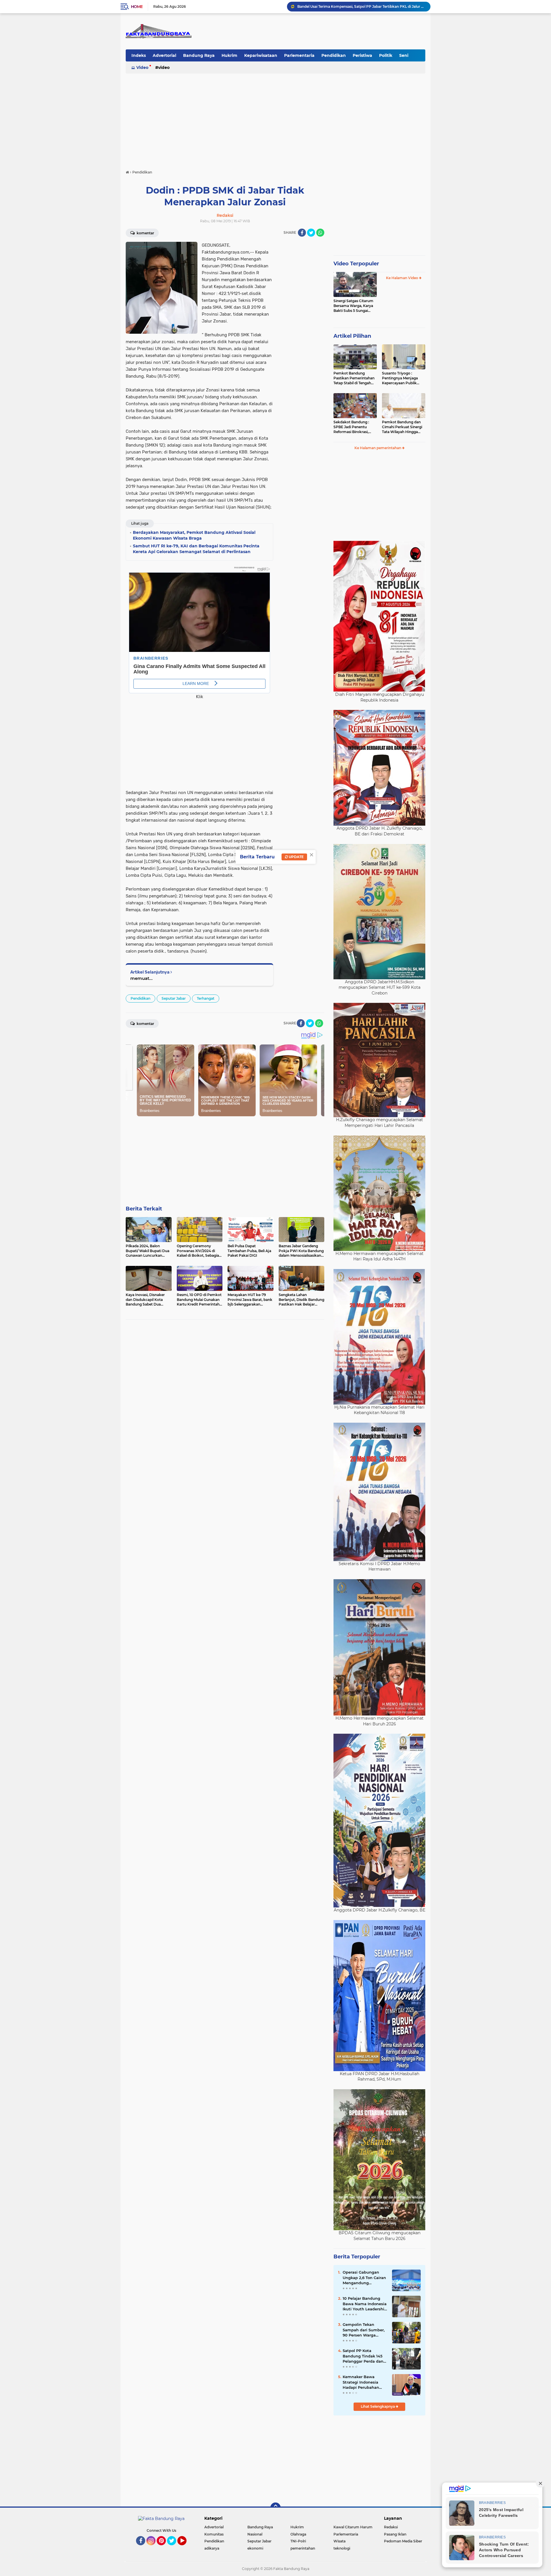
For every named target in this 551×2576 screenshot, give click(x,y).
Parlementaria (299, 55)
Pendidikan (334, 55)
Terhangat (206, 998)
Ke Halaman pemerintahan (378, 448)
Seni (404, 55)
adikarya (212, 2548)
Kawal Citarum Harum (353, 2527)
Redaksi (391, 2527)
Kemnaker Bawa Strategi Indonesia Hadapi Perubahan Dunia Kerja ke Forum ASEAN (364, 2382)
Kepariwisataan (261, 55)
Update (296, 857)
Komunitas (214, 2534)
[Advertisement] (275, 119)
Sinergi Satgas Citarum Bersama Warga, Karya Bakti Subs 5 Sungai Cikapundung (353, 306)
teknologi (342, 2548)
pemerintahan (303, 2548)
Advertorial (164, 55)
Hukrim (229, 55)
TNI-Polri (298, 2541)
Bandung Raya (199, 55)
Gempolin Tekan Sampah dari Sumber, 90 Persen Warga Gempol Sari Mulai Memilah (364, 2330)
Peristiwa (362, 55)
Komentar (145, 233)
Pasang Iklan (395, 2534)
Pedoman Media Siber (403, 2541)
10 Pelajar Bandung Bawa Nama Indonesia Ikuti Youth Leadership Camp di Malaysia (365, 2304)
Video (142, 67)
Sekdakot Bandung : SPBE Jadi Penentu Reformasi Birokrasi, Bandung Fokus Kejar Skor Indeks (352, 427)
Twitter (174, 2548)
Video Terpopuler (356, 264)
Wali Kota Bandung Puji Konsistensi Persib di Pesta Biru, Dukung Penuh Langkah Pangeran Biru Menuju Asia (361, 6)
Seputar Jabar (174, 998)
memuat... (141, 978)
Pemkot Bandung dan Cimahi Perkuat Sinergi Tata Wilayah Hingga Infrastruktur (402, 427)
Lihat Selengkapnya (378, 2406)
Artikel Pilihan (352, 336)
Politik (386, 55)
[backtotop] (275, 2508)
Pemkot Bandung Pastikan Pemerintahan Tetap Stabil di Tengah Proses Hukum (354, 378)
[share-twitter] (311, 233)
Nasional (255, 2534)
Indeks (139, 55)
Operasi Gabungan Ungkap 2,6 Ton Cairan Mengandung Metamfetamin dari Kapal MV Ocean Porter (365, 2278)
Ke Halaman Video (402, 278)
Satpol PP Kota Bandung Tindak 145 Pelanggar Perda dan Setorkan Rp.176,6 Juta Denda (364, 2356)
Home (137, 7)
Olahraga (298, 2534)
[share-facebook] (302, 233)
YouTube (186, 2548)
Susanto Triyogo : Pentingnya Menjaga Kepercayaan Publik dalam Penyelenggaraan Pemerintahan (403, 378)
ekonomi (255, 2548)
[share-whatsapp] (320, 233)
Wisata (339, 2541)
